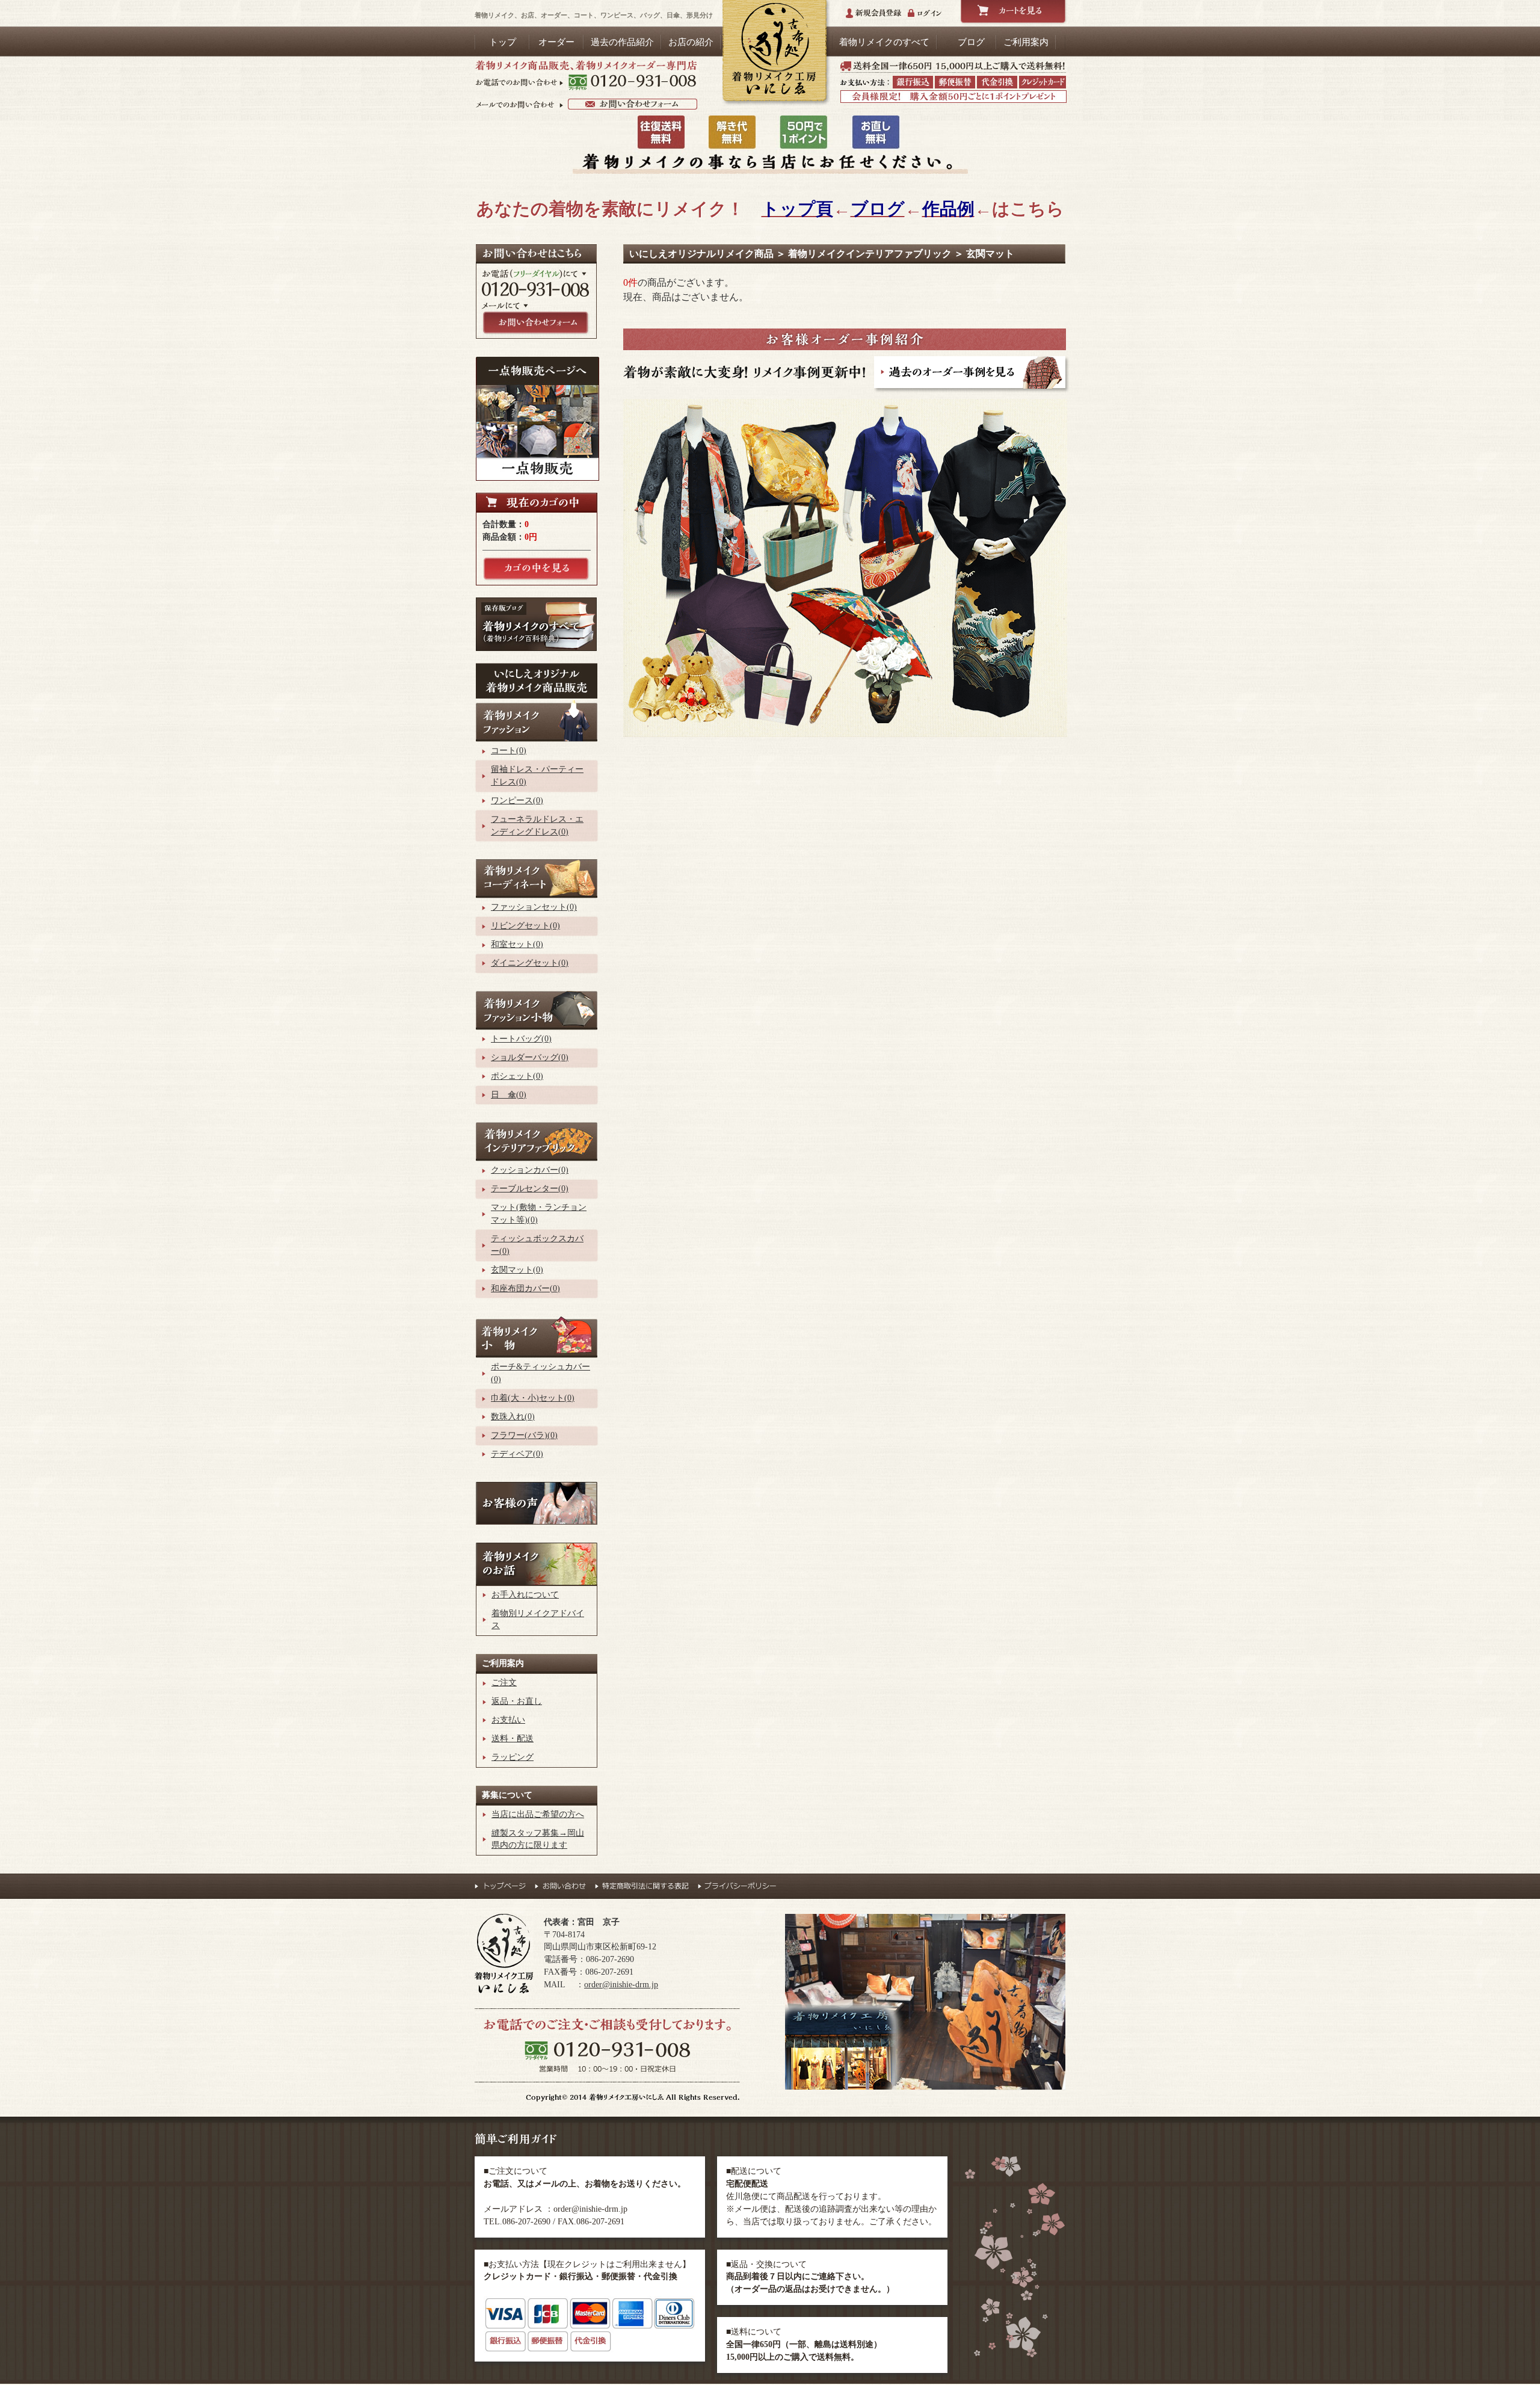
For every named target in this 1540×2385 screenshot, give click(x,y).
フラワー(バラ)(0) (524, 1435)
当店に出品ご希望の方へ (538, 1814)
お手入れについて (525, 1595)
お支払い (508, 1720)
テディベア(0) (517, 1454)
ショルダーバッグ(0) (530, 1057)
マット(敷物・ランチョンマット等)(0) (539, 1214)
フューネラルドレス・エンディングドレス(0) (537, 825)
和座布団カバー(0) (525, 1288)
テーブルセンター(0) (530, 1189)
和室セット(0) (517, 944)
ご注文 (504, 1683)
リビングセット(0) (525, 926)
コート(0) (509, 751)
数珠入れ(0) (513, 1417)
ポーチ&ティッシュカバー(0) (541, 1373)
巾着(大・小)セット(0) (533, 1398)
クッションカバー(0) (530, 1170)
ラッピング (513, 1757)
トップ (503, 42)
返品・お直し (517, 1701)
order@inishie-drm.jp (621, 1985)
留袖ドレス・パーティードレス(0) (537, 776)
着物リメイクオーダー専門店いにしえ (774, 53)
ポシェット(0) (517, 1076)
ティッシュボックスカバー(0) (537, 1245)
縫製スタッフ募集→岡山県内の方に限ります (538, 1839)
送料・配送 (513, 1739)
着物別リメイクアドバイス (538, 1620)
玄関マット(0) (517, 1270)
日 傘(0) (509, 1095)
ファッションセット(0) (534, 907)
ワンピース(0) (517, 801)
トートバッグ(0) (521, 1039)
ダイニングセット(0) (530, 963)
